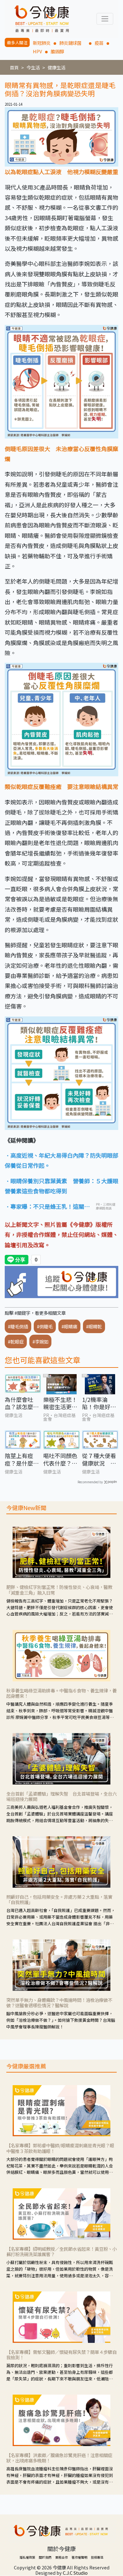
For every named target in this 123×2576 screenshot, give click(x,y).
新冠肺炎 (42, 43)
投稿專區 (97, 2557)
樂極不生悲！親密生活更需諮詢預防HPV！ (60, 1403)
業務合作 (61, 2557)
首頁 (14, 67)
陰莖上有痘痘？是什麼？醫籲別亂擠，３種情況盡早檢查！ (22, 1459)
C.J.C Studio (75, 2573)
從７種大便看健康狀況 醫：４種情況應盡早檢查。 (99, 1459)
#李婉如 (40, 1341)
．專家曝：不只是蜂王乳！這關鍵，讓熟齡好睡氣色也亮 (44, 1207)
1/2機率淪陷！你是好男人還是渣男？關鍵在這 (99, 1403)
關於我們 (45, 2557)
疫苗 (99, 43)
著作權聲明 (79, 2557)
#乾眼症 (16, 1341)
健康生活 (56, 67)
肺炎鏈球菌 (73, 43)
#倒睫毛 (45, 1326)
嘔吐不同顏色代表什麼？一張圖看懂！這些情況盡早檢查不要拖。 (60, 1459)
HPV (37, 51)
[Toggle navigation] (105, 19)
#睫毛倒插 (18, 1326)
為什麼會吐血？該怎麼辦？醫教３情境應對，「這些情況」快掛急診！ (22, 1403)
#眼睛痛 (69, 1326)
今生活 (33, 67)
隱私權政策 (27, 2557)
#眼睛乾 (94, 1326)
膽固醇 (57, 51)
